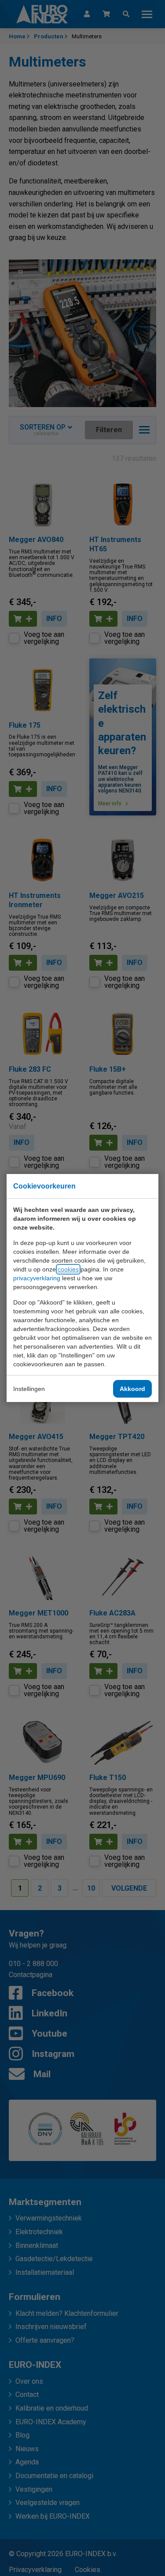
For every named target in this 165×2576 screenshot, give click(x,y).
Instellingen (29, 1389)
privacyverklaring (37, 1278)
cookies (68, 1269)
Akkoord (132, 1389)
